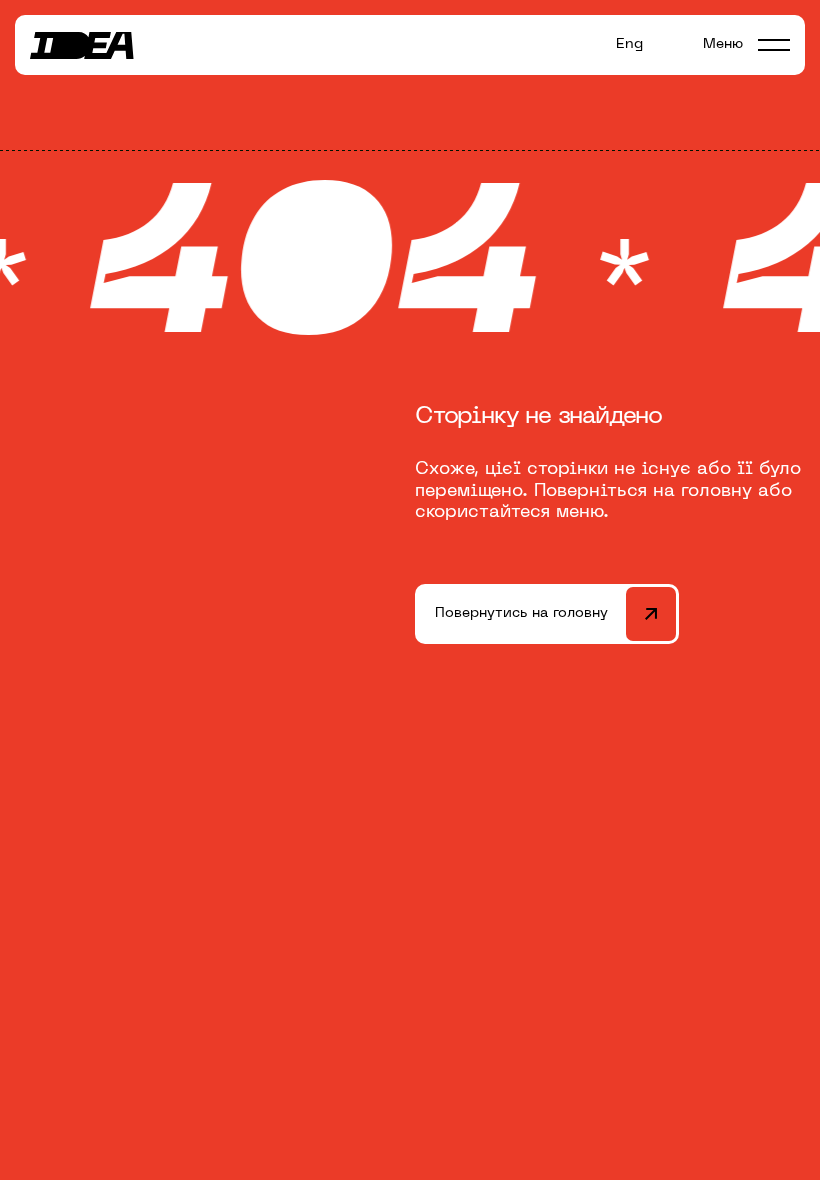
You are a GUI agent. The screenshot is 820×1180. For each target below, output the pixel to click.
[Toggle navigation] (774, 45)
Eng (629, 44)
